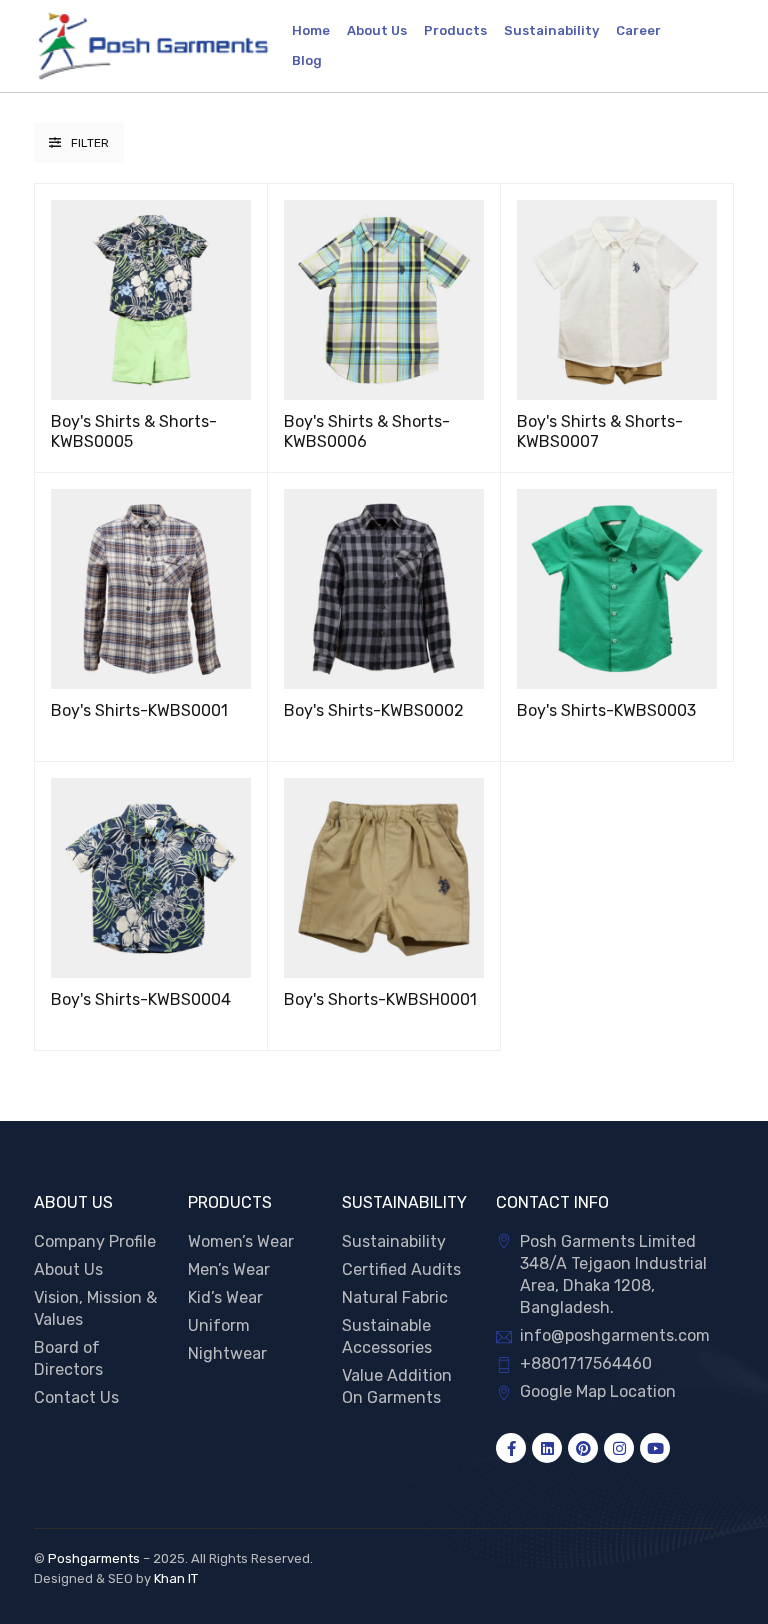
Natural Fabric (395, 1297)
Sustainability (394, 1241)
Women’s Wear (241, 1241)
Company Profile (95, 1241)
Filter (90, 143)
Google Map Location (598, 1391)
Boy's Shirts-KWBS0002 (374, 710)
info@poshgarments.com (615, 1335)
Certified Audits (401, 1269)
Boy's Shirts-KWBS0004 (141, 999)
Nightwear (227, 1353)
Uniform (219, 1325)
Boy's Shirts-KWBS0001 (139, 710)
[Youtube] (655, 1448)
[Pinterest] (583, 1448)
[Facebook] (511, 1448)
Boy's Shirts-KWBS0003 (606, 710)
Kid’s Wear (225, 1297)
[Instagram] (619, 1448)
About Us (68, 1269)
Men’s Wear (229, 1269)
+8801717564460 (586, 1363)
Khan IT (176, 1578)
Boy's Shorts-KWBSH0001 (380, 999)
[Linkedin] (547, 1448)
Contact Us (76, 1397)
